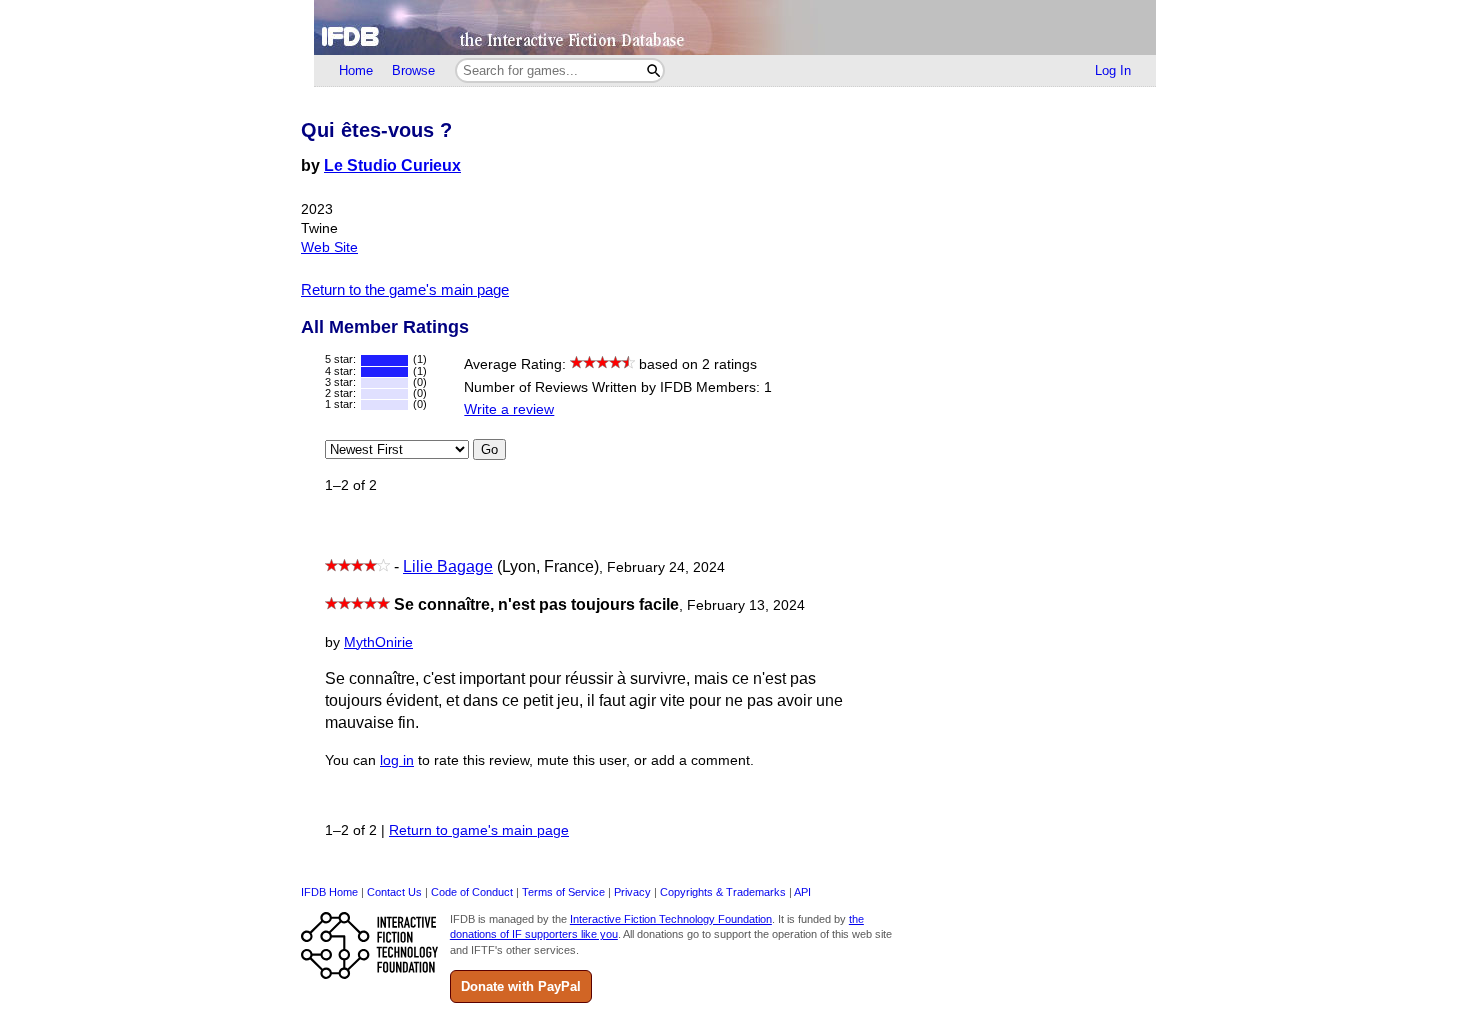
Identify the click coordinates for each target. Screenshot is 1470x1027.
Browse (413, 70)
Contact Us (394, 892)
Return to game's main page (479, 830)
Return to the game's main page (405, 289)
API (802, 892)
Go (489, 449)
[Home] (735, 27)
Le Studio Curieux (392, 165)
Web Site (329, 247)
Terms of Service (563, 892)
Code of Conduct (472, 892)
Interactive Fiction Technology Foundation (671, 919)
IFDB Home (329, 892)
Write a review (509, 409)
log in (397, 760)
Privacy (632, 892)
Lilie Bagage (448, 566)
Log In (1113, 70)
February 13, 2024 (746, 605)
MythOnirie (378, 642)
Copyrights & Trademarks (723, 892)
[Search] (653, 70)
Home (356, 70)
